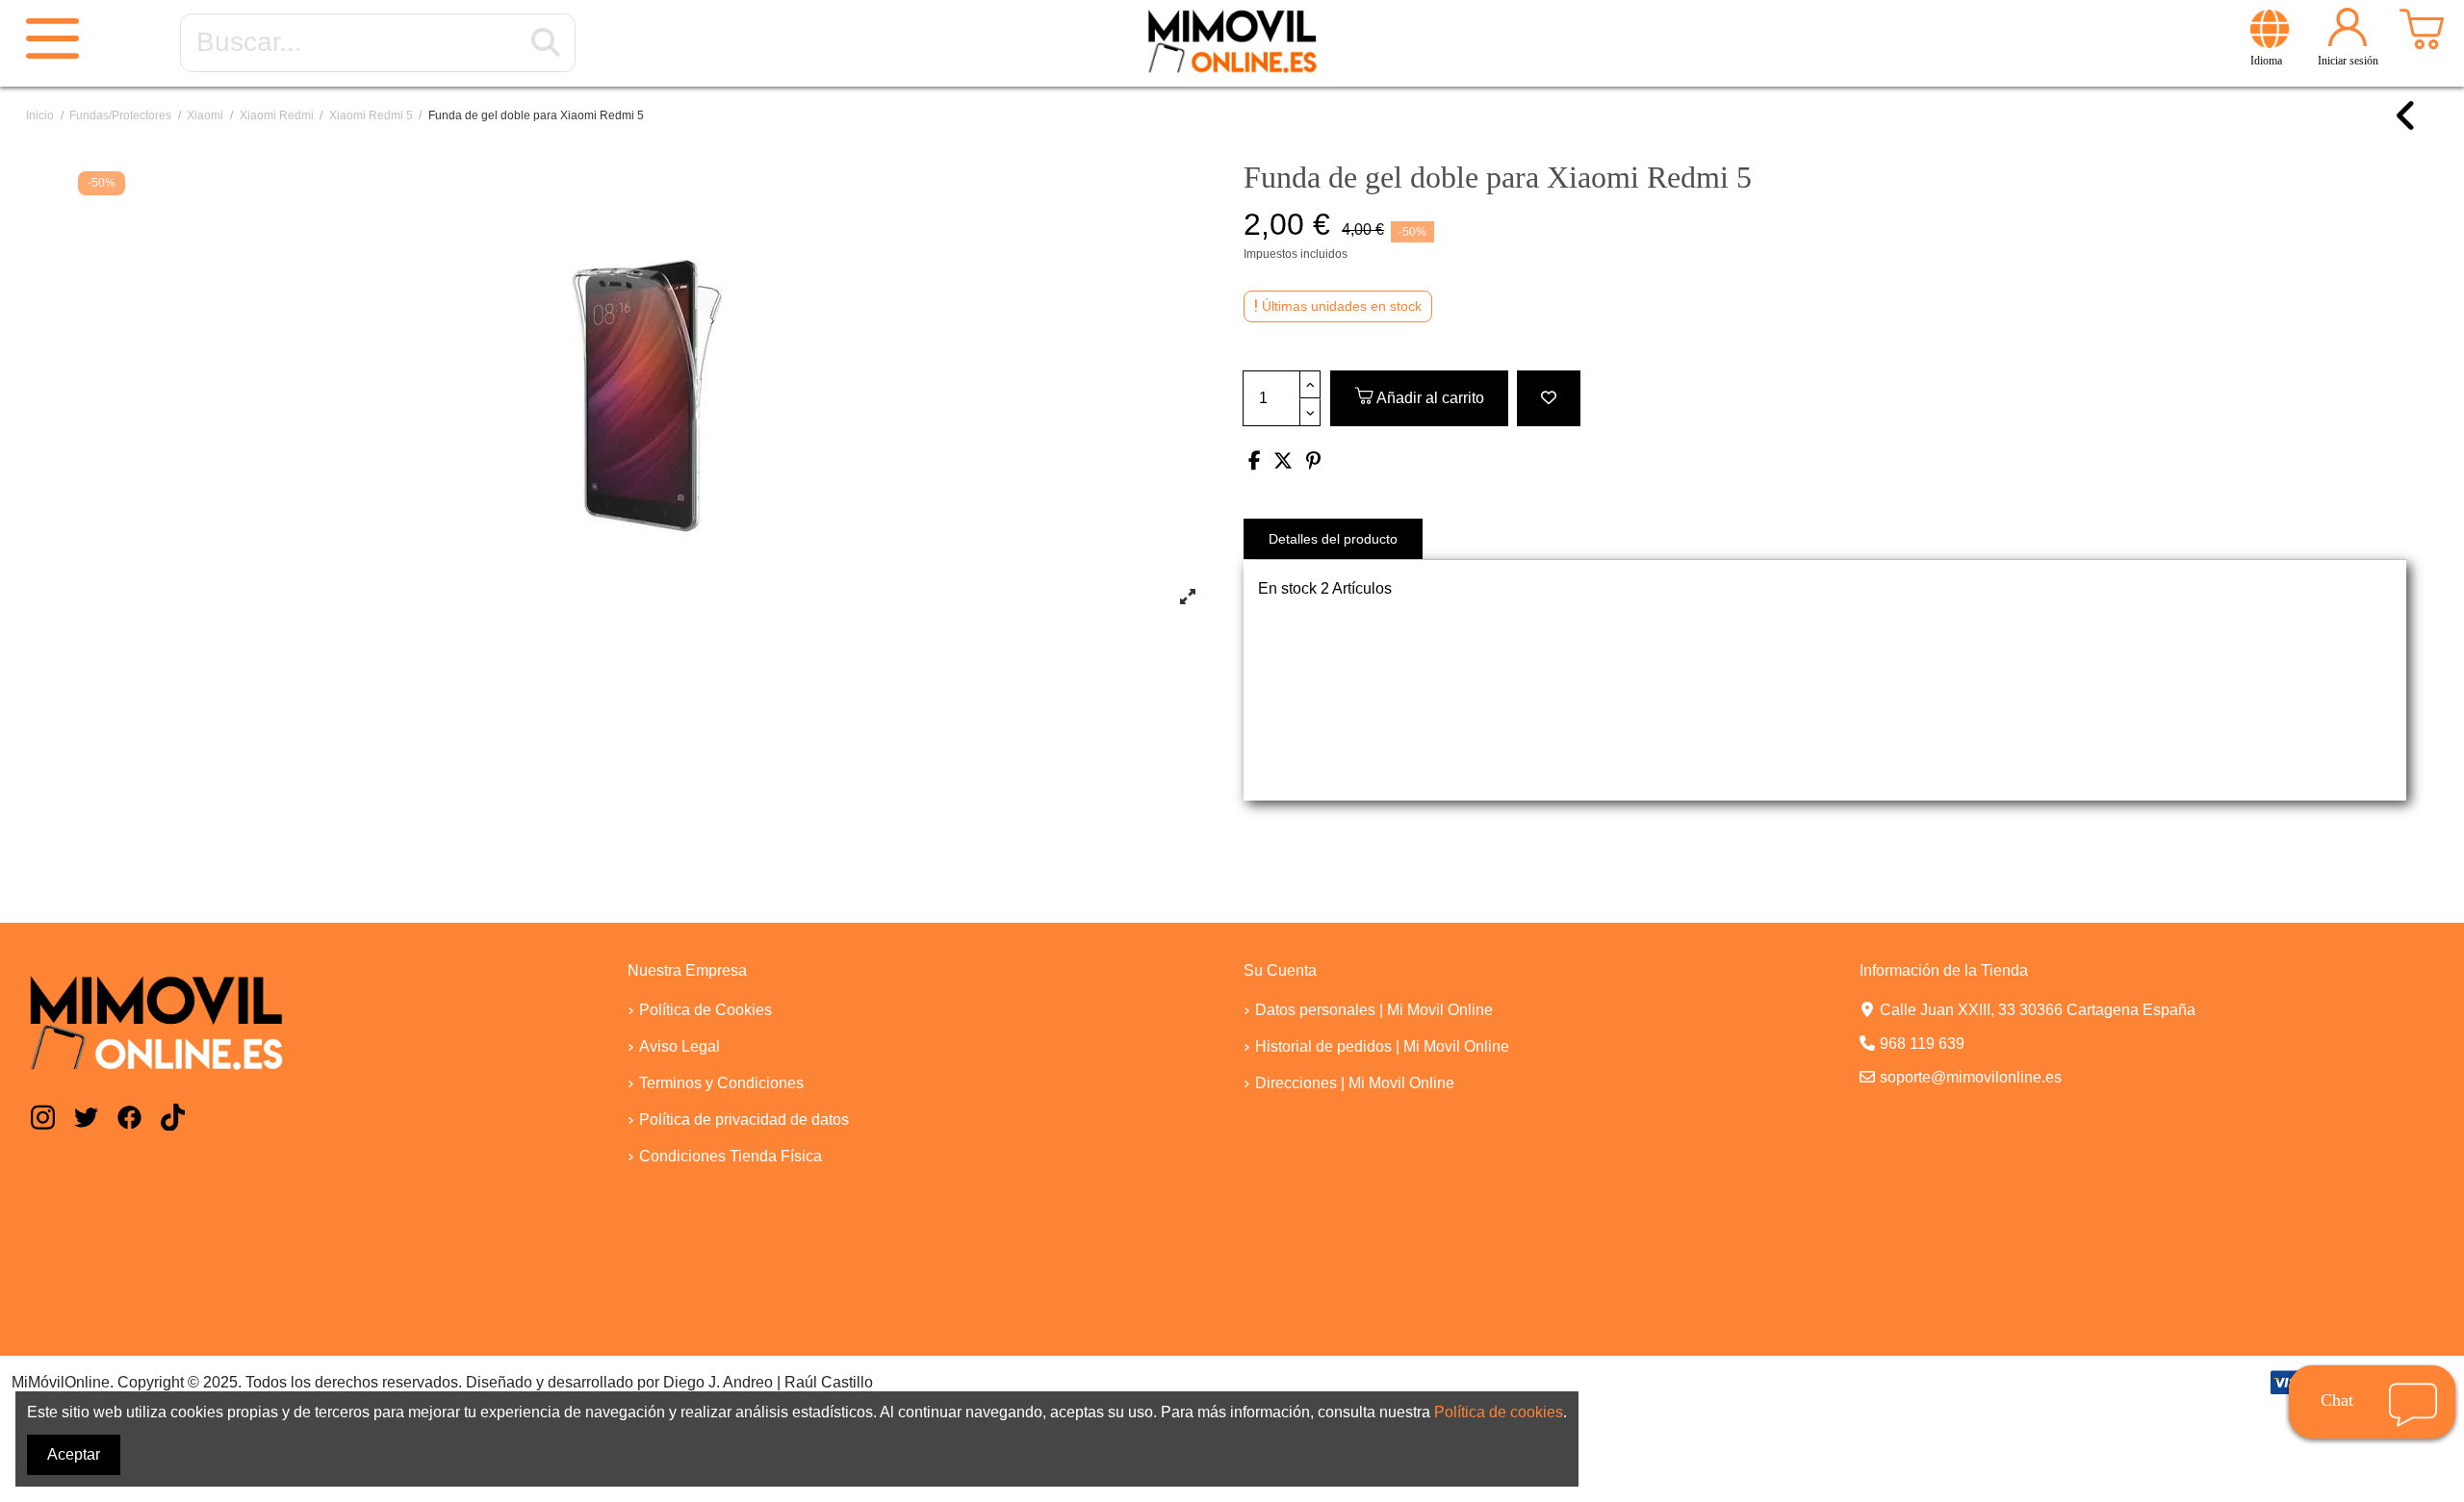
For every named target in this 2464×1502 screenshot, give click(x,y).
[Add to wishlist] (1549, 398)
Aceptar (74, 1454)
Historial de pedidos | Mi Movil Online (1382, 1046)
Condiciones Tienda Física (731, 1156)
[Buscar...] (546, 43)
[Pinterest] (1313, 462)
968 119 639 (1922, 1044)
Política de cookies (1499, 1412)
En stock (1287, 588)
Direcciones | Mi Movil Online (1355, 1083)
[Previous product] (2407, 125)
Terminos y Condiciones (721, 1083)
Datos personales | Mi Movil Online (1374, 1010)
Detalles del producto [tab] (1333, 539)
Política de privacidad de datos (744, 1120)
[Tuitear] (1283, 462)
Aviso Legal (680, 1046)
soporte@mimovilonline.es (1971, 1077)
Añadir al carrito (1430, 398)
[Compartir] (1255, 462)
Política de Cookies (706, 1010)
